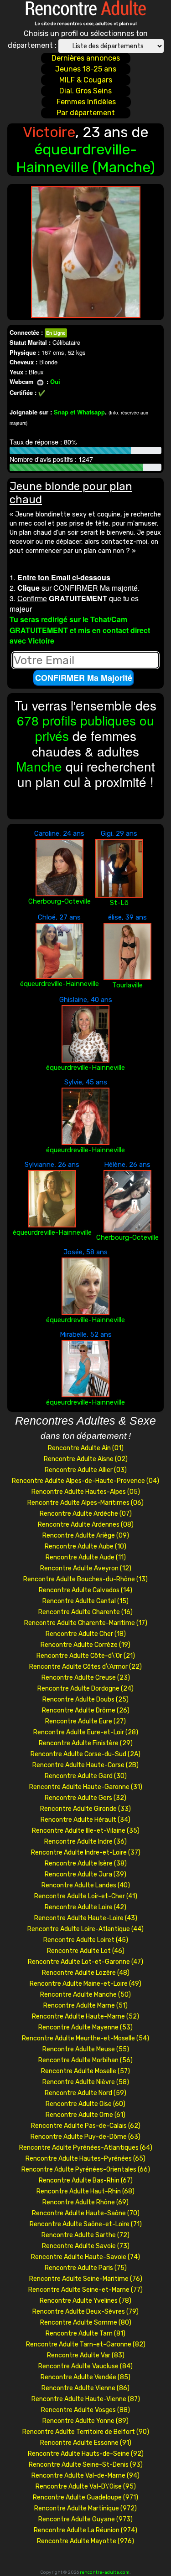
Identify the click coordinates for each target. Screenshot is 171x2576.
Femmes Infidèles (86, 102)
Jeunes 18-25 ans (86, 69)
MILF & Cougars (86, 80)
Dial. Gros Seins (85, 91)
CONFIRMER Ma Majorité (84, 678)
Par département (86, 113)
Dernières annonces (86, 58)
